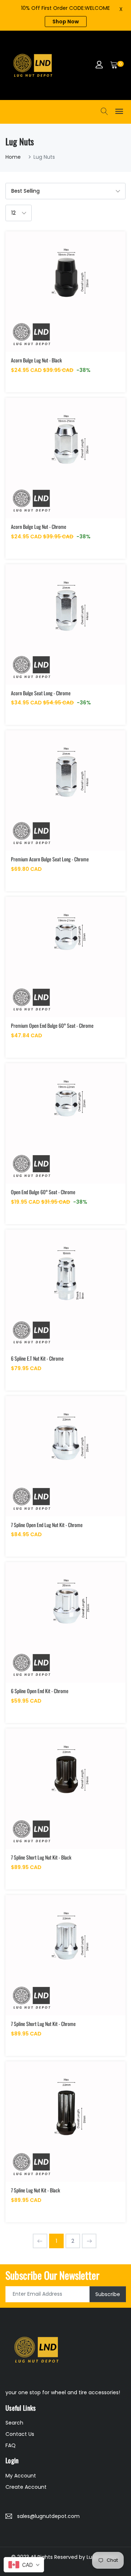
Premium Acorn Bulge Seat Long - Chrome (50, 859)
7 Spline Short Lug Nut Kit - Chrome (43, 2024)
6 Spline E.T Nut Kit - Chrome (37, 1358)
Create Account (26, 2487)
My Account (21, 2476)
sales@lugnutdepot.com (48, 2516)
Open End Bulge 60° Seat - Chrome (43, 1192)
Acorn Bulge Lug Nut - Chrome (39, 526)
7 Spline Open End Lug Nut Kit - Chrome (47, 1525)
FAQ (11, 2445)
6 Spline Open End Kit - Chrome (40, 1691)
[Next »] (89, 2241)
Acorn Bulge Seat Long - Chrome (41, 693)
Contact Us (20, 2434)
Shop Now (66, 22)
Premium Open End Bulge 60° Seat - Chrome (52, 1025)
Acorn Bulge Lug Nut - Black (36, 360)
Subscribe (108, 2294)
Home (13, 157)
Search (14, 2423)
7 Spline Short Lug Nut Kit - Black (41, 1857)
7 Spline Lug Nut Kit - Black (35, 2190)
